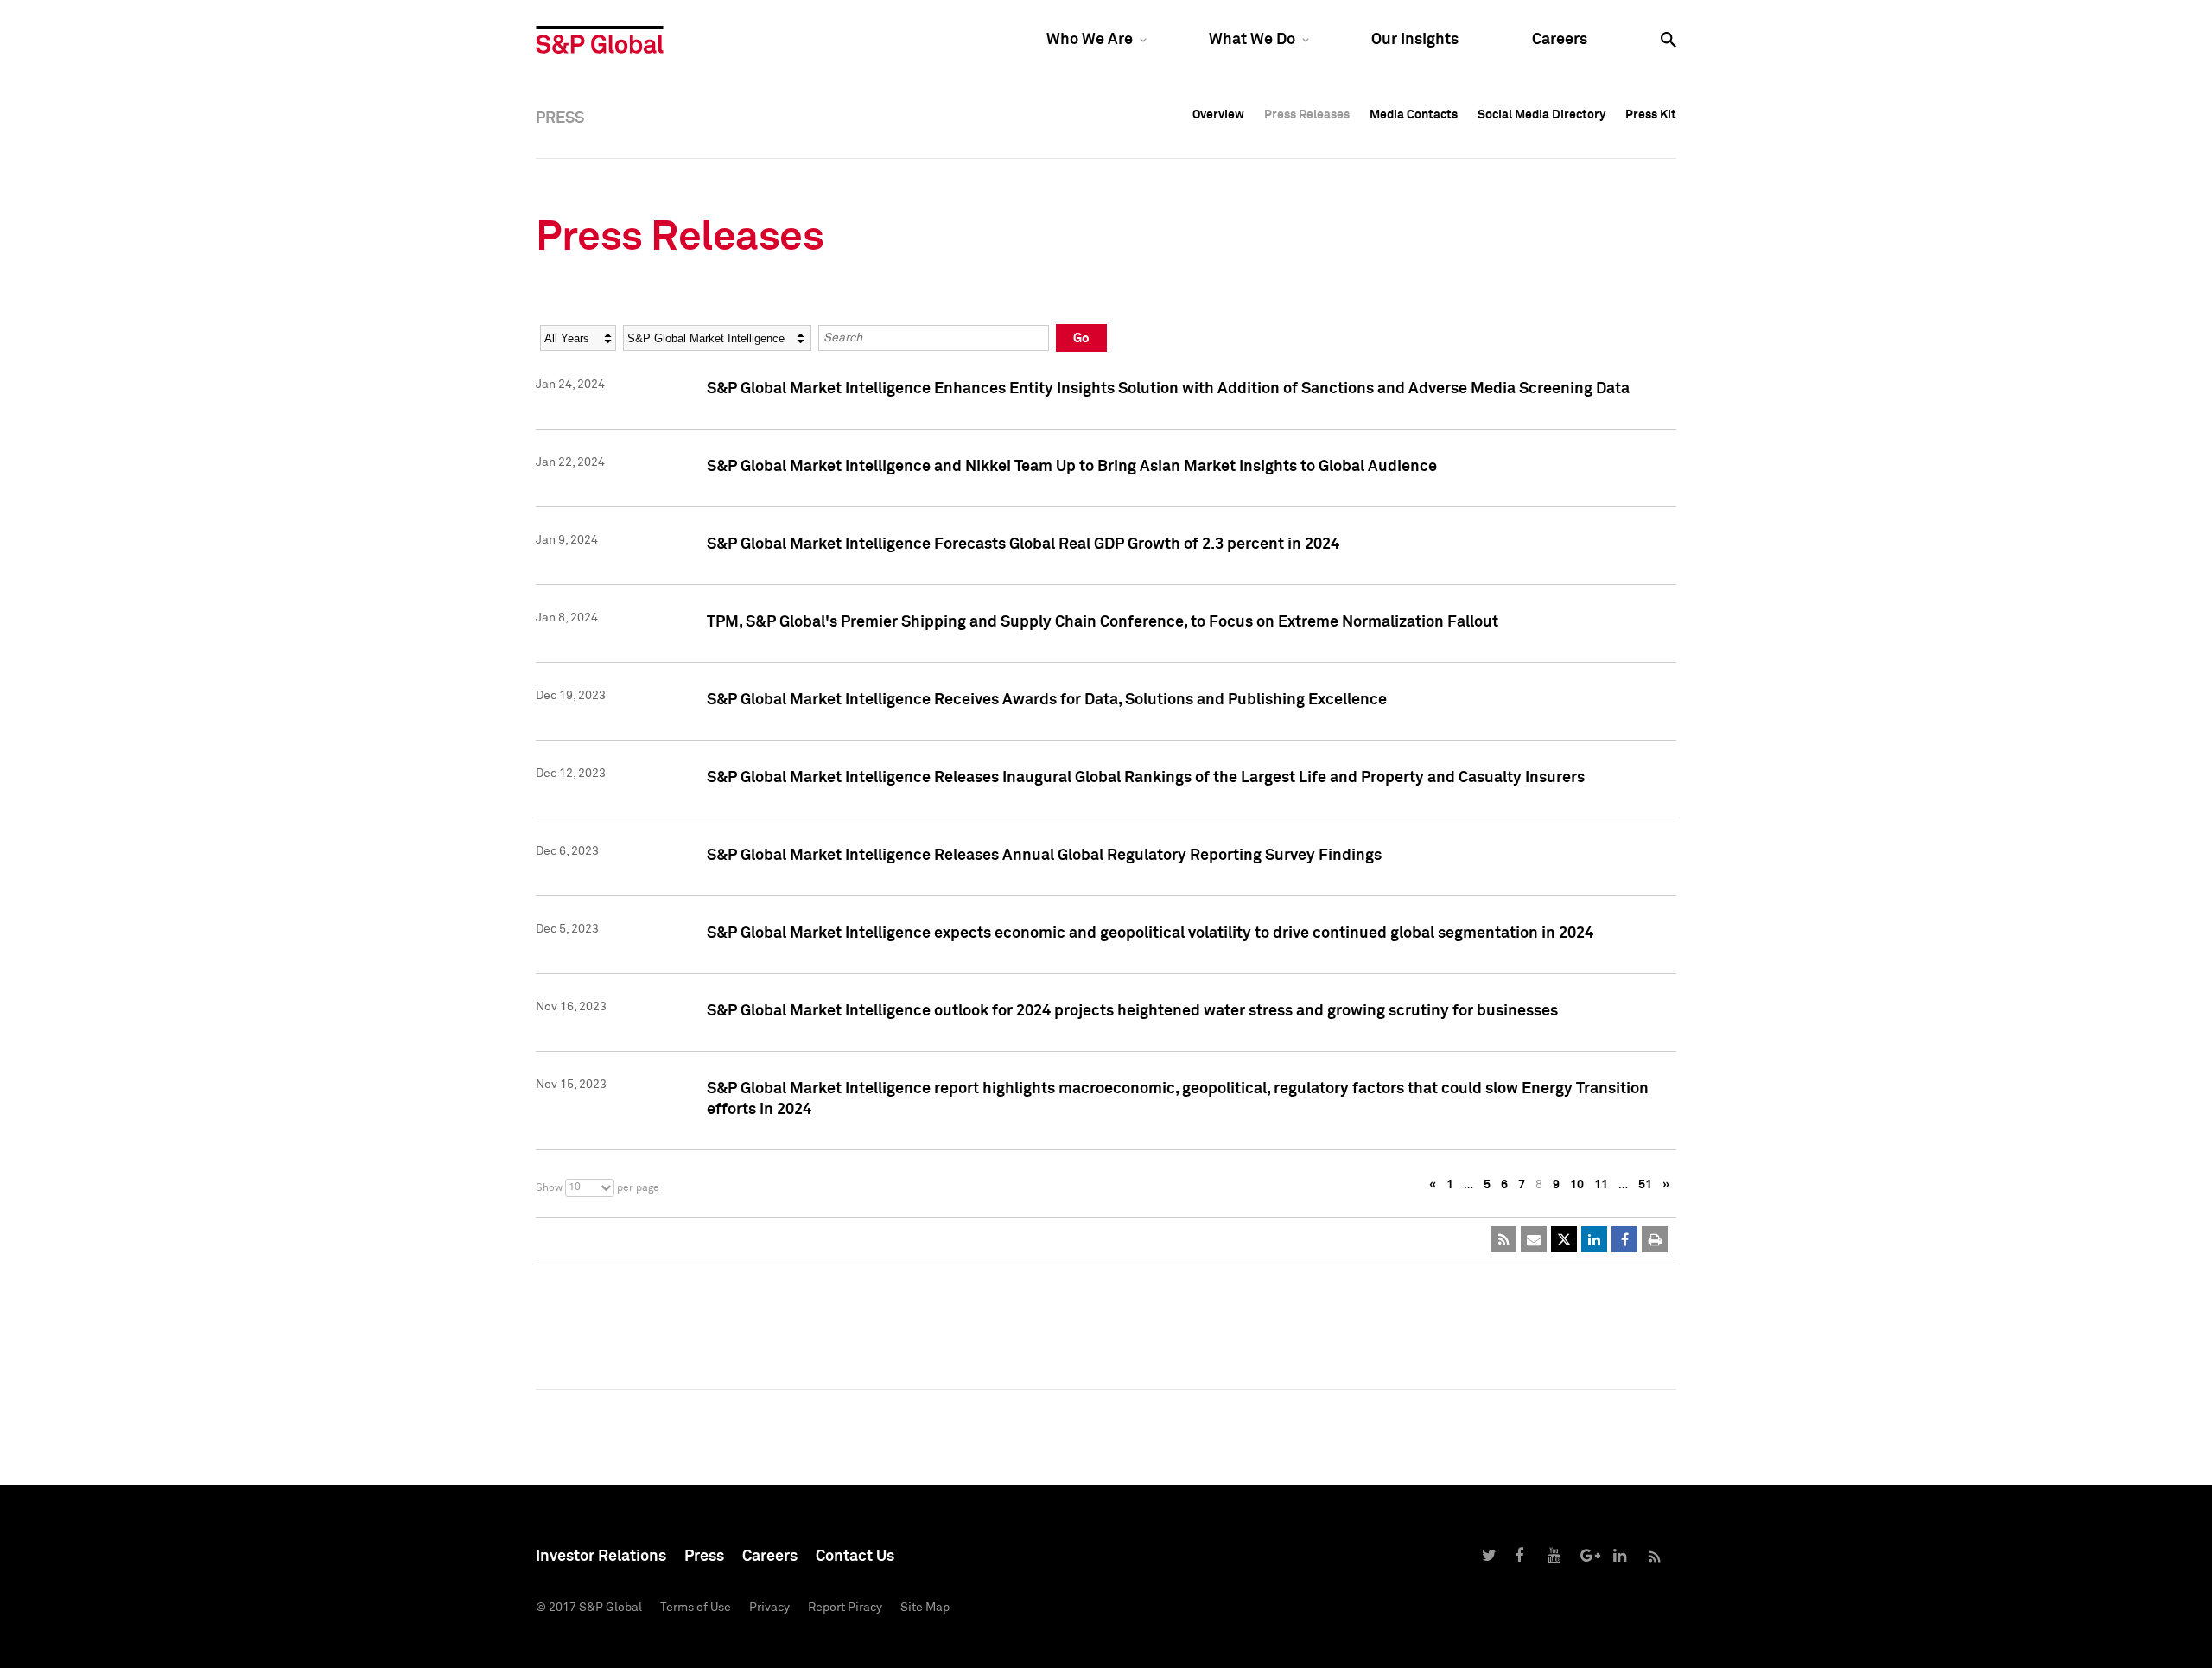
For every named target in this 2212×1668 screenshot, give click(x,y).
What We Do (1252, 40)
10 (1577, 1185)
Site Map (925, 1608)
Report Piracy (845, 1608)
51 (1645, 1185)
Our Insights (1415, 40)
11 (1601, 1185)
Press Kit (1651, 115)
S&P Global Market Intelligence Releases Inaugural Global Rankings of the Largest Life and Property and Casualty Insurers (1146, 778)
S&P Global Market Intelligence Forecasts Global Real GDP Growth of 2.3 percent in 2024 (1023, 544)
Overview (1218, 115)
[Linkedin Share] (1594, 1239)
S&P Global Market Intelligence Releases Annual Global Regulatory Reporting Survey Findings (1044, 856)
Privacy (769, 1608)
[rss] (1503, 1239)
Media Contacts (1414, 115)
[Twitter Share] (1564, 1239)
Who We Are (1090, 40)
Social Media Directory (1541, 115)
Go (1081, 338)
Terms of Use (696, 1608)
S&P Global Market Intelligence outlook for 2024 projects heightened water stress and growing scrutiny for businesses (1132, 1011)
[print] (1655, 1239)
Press (704, 1557)
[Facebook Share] (1624, 1239)
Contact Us (855, 1557)
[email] (1534, 1239)
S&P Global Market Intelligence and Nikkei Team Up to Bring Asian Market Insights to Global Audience (1072, 467)
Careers (1560, 40)
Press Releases (1307, 115)
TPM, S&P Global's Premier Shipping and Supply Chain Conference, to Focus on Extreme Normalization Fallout (1103, 622)
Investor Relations (601, 1557)
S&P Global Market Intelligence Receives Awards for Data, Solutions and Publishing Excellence (1047, 700)
